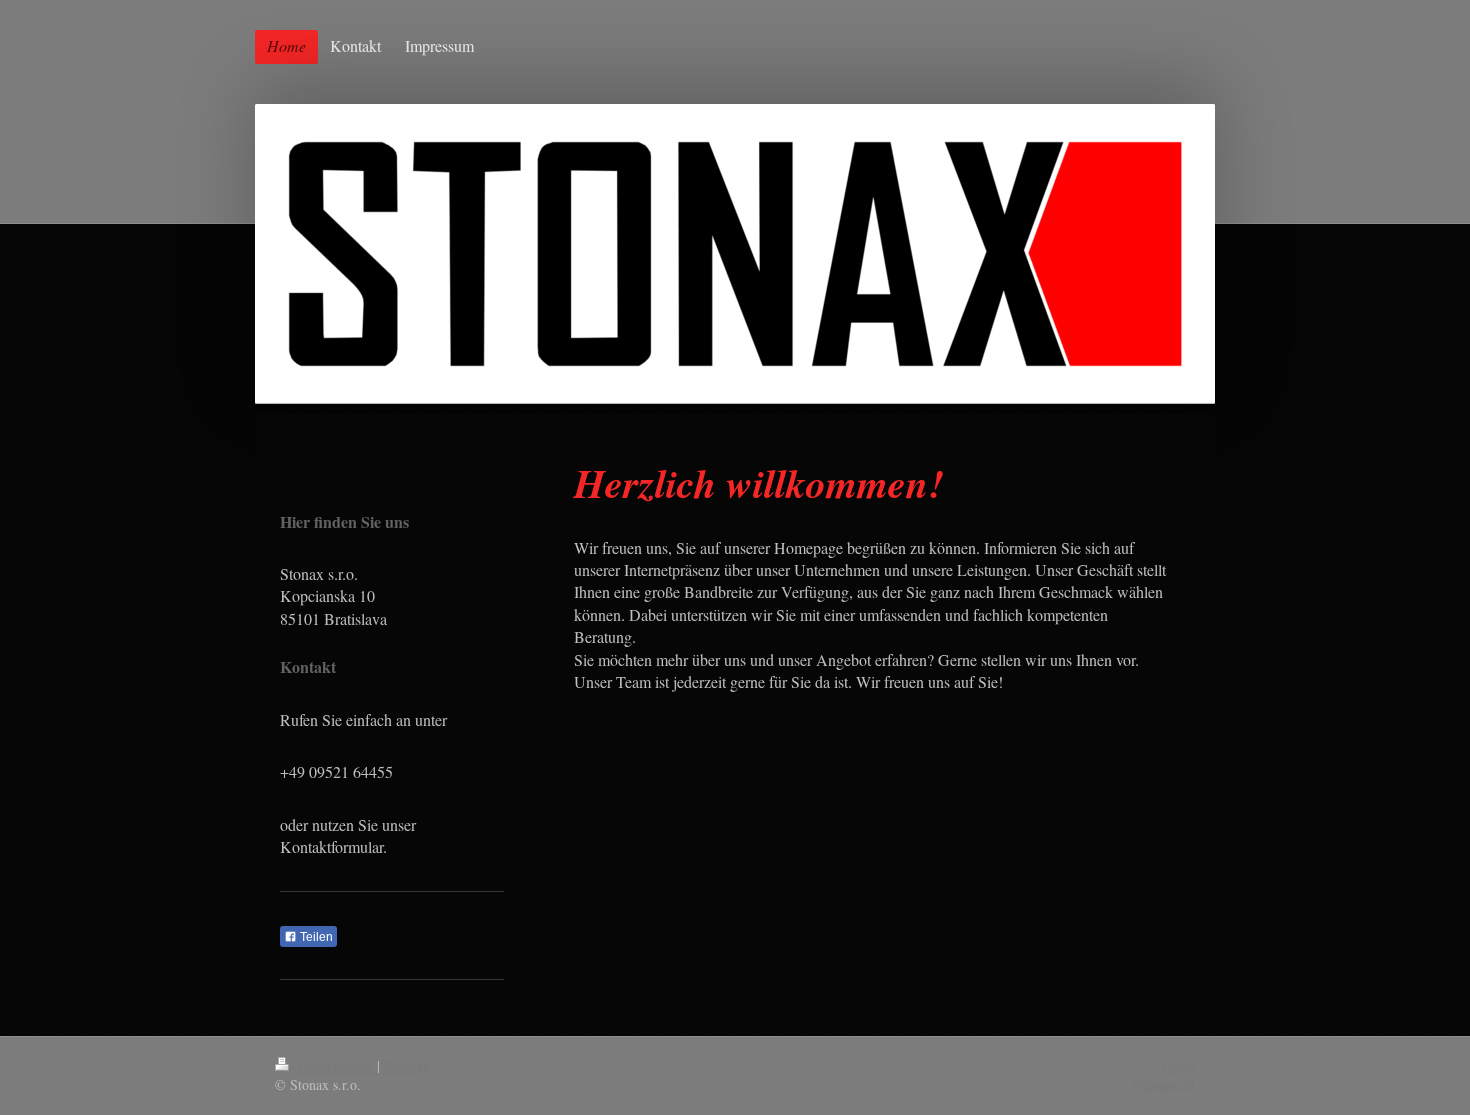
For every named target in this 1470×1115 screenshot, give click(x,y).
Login (1178, 1065)
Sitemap (407, 1065)
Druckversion (335, 1065)
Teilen (315, 937)
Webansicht (1163, 1084)
